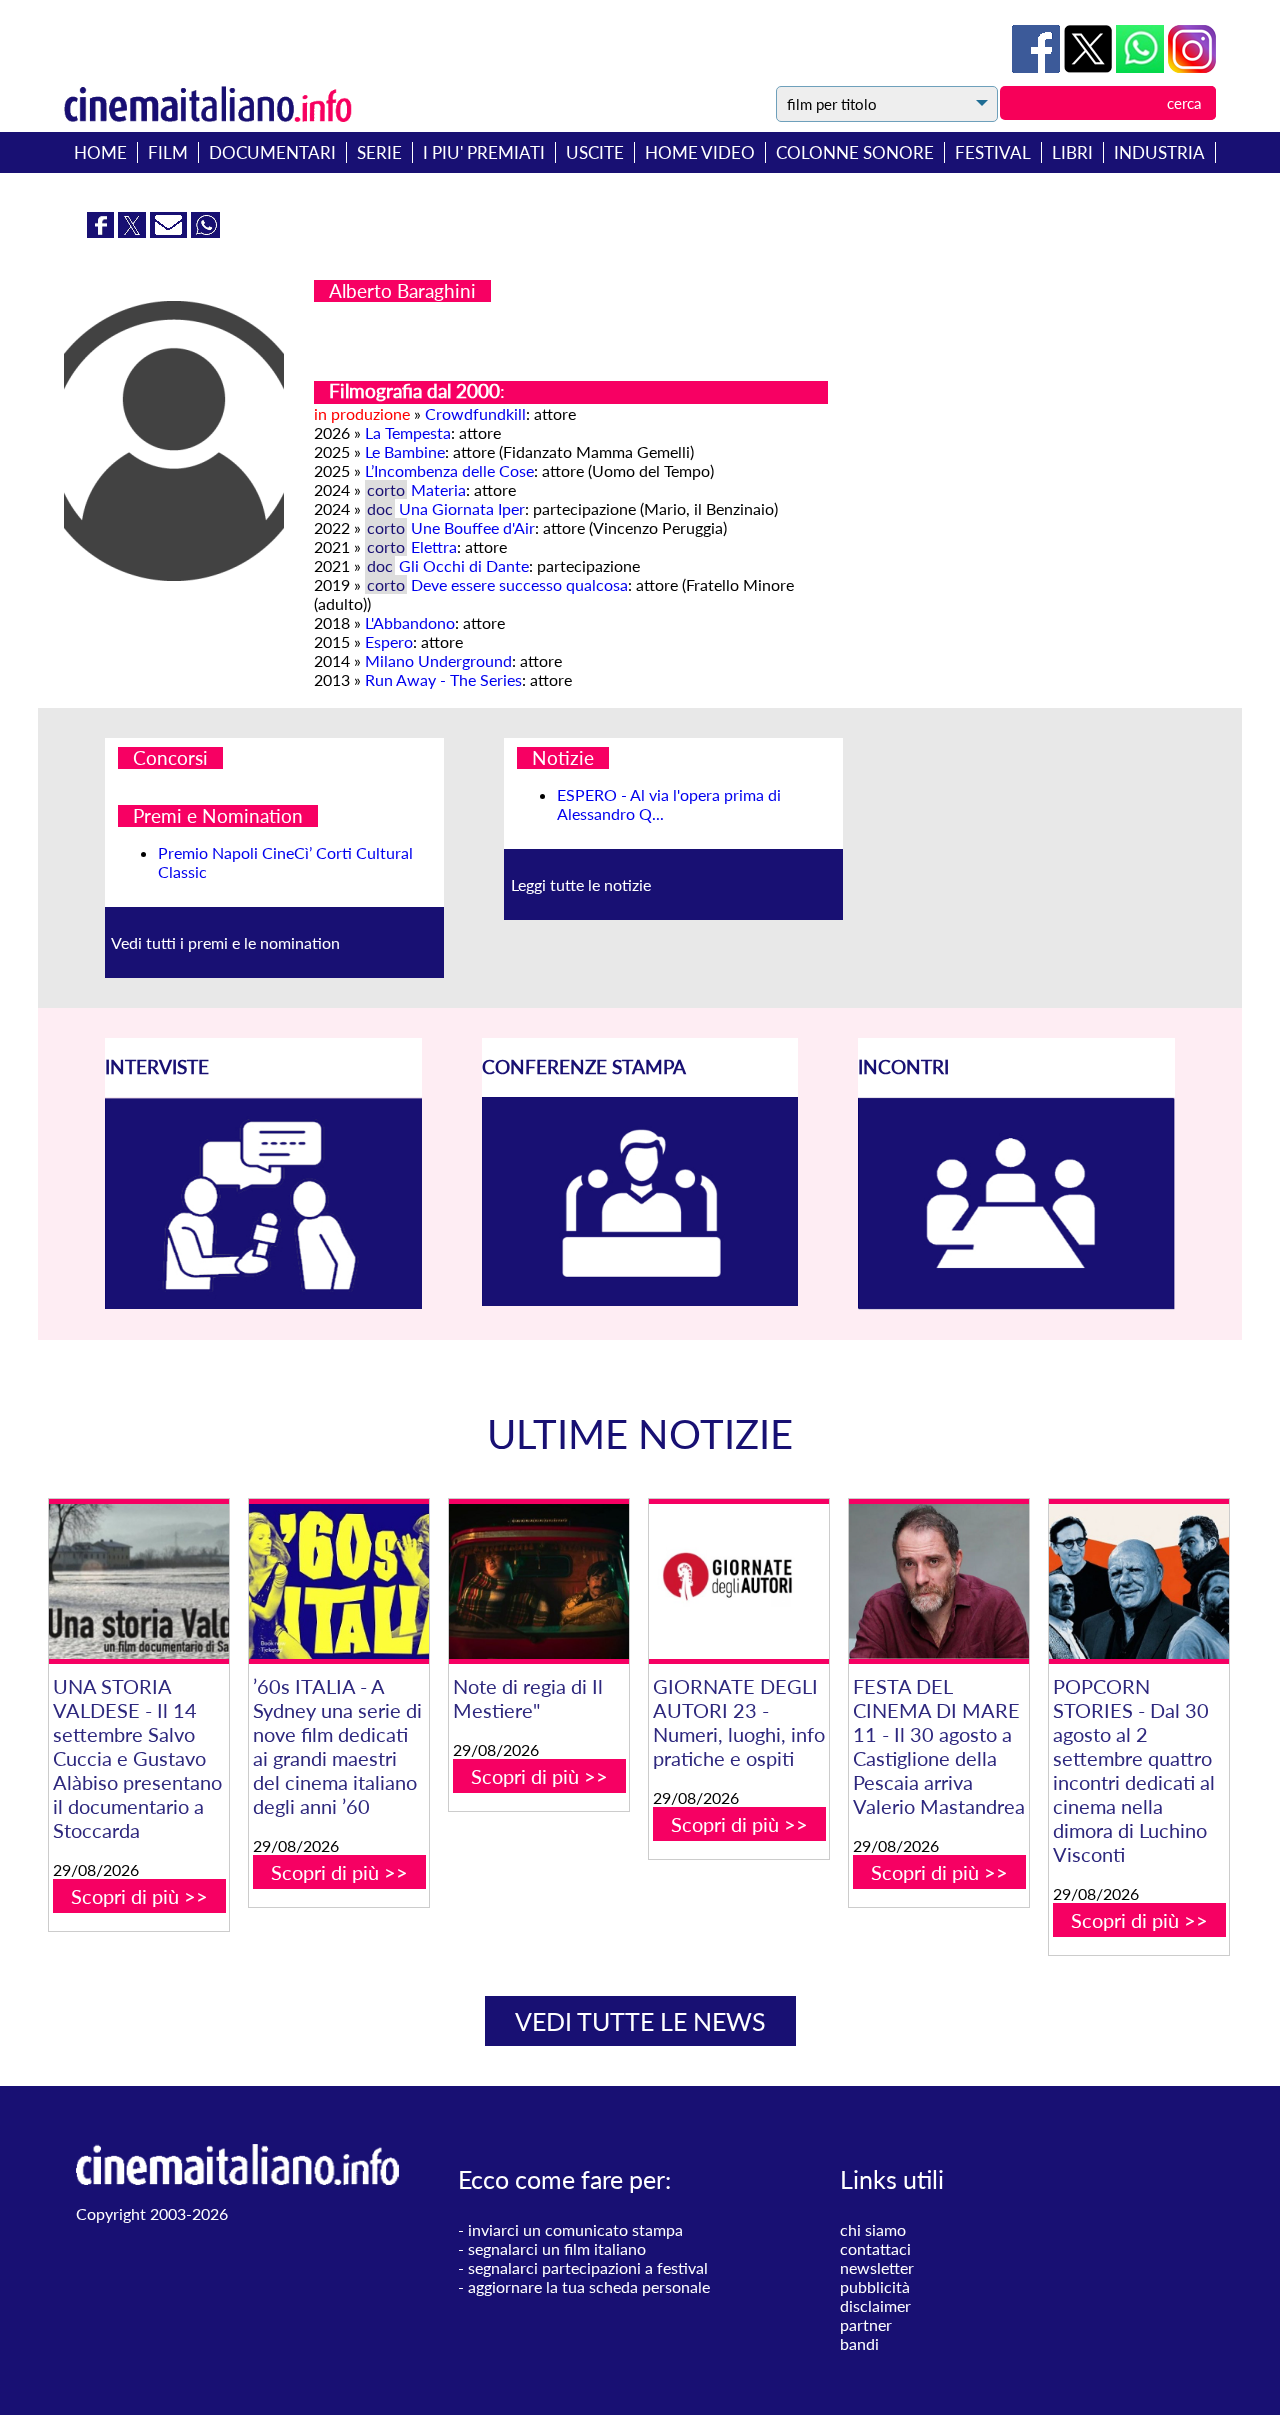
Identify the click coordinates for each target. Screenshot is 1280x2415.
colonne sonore (855, 152)
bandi (859, 2343)
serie (379, 152)
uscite (595, 152)
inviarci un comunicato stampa (575, 2229)
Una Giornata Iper (462, 508)
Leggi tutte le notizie (581, 884)
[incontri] (1016, 1303)
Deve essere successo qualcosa (519, 584)
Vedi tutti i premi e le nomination (225, 942)
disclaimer (875, 2305)
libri (1072, 152)
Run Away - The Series (443, 679)
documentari (272, 152)
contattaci (875, 2248)
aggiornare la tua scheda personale (589, 2286)
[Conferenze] (640, 1299)
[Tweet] (1090, 66)
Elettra (434, 546)
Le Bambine (405, 451)
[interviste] (263, 1302)
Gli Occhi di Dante (464, 565)
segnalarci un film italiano (557, 2248)
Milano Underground (438, 660)
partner (866, 2324)
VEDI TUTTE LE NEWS (640, 2021)
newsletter (877, 2267)
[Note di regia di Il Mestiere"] (539, 1581)
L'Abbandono (410, 622)
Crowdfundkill (475, 413)
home (100, 152)
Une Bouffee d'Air (473, 527)
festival (993, 152)
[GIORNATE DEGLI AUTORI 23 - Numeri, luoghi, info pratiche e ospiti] (739, 1581)
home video (700, 152)
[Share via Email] (170, 231)
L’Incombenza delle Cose (449, 470)
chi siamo (873, 2229)
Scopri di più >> (139, 1896)
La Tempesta (408, 432)
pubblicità (875, 2286)
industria (1159, 152)
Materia (438, 489)
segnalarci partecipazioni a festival (588, 2267)
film (168, 152)
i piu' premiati (484, 152)
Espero (389, 641)
